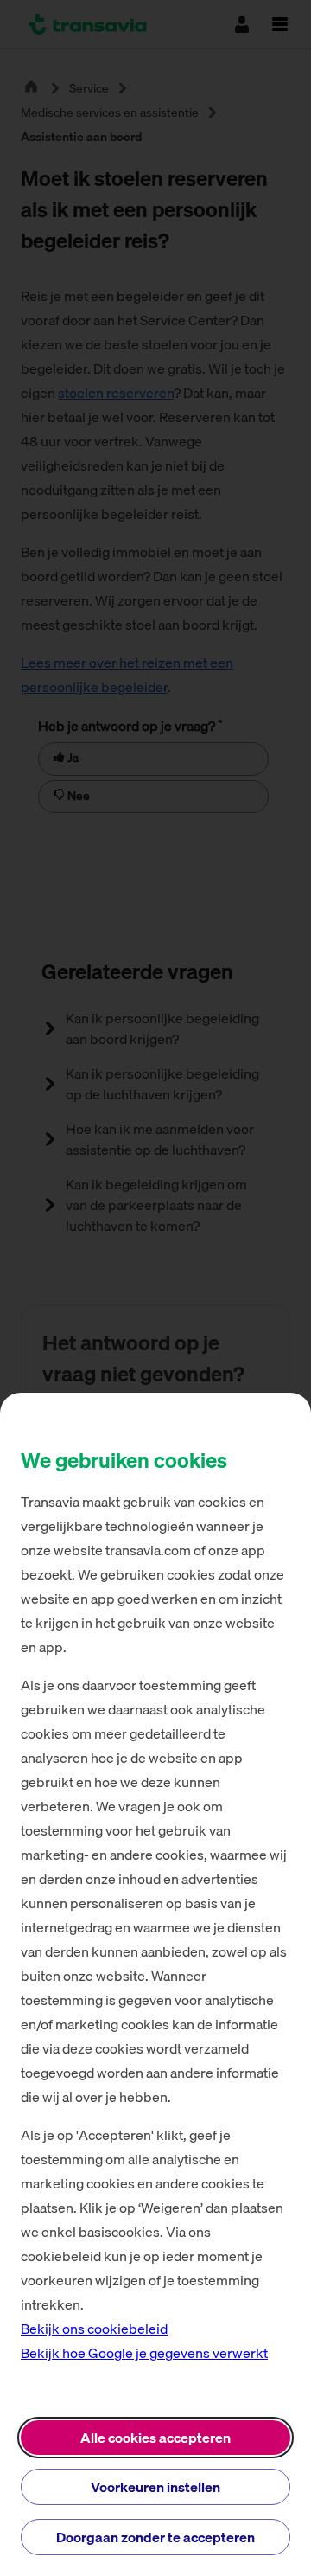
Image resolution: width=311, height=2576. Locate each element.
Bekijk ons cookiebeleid (94, 2329)
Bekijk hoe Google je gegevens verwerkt (144, 2353)
